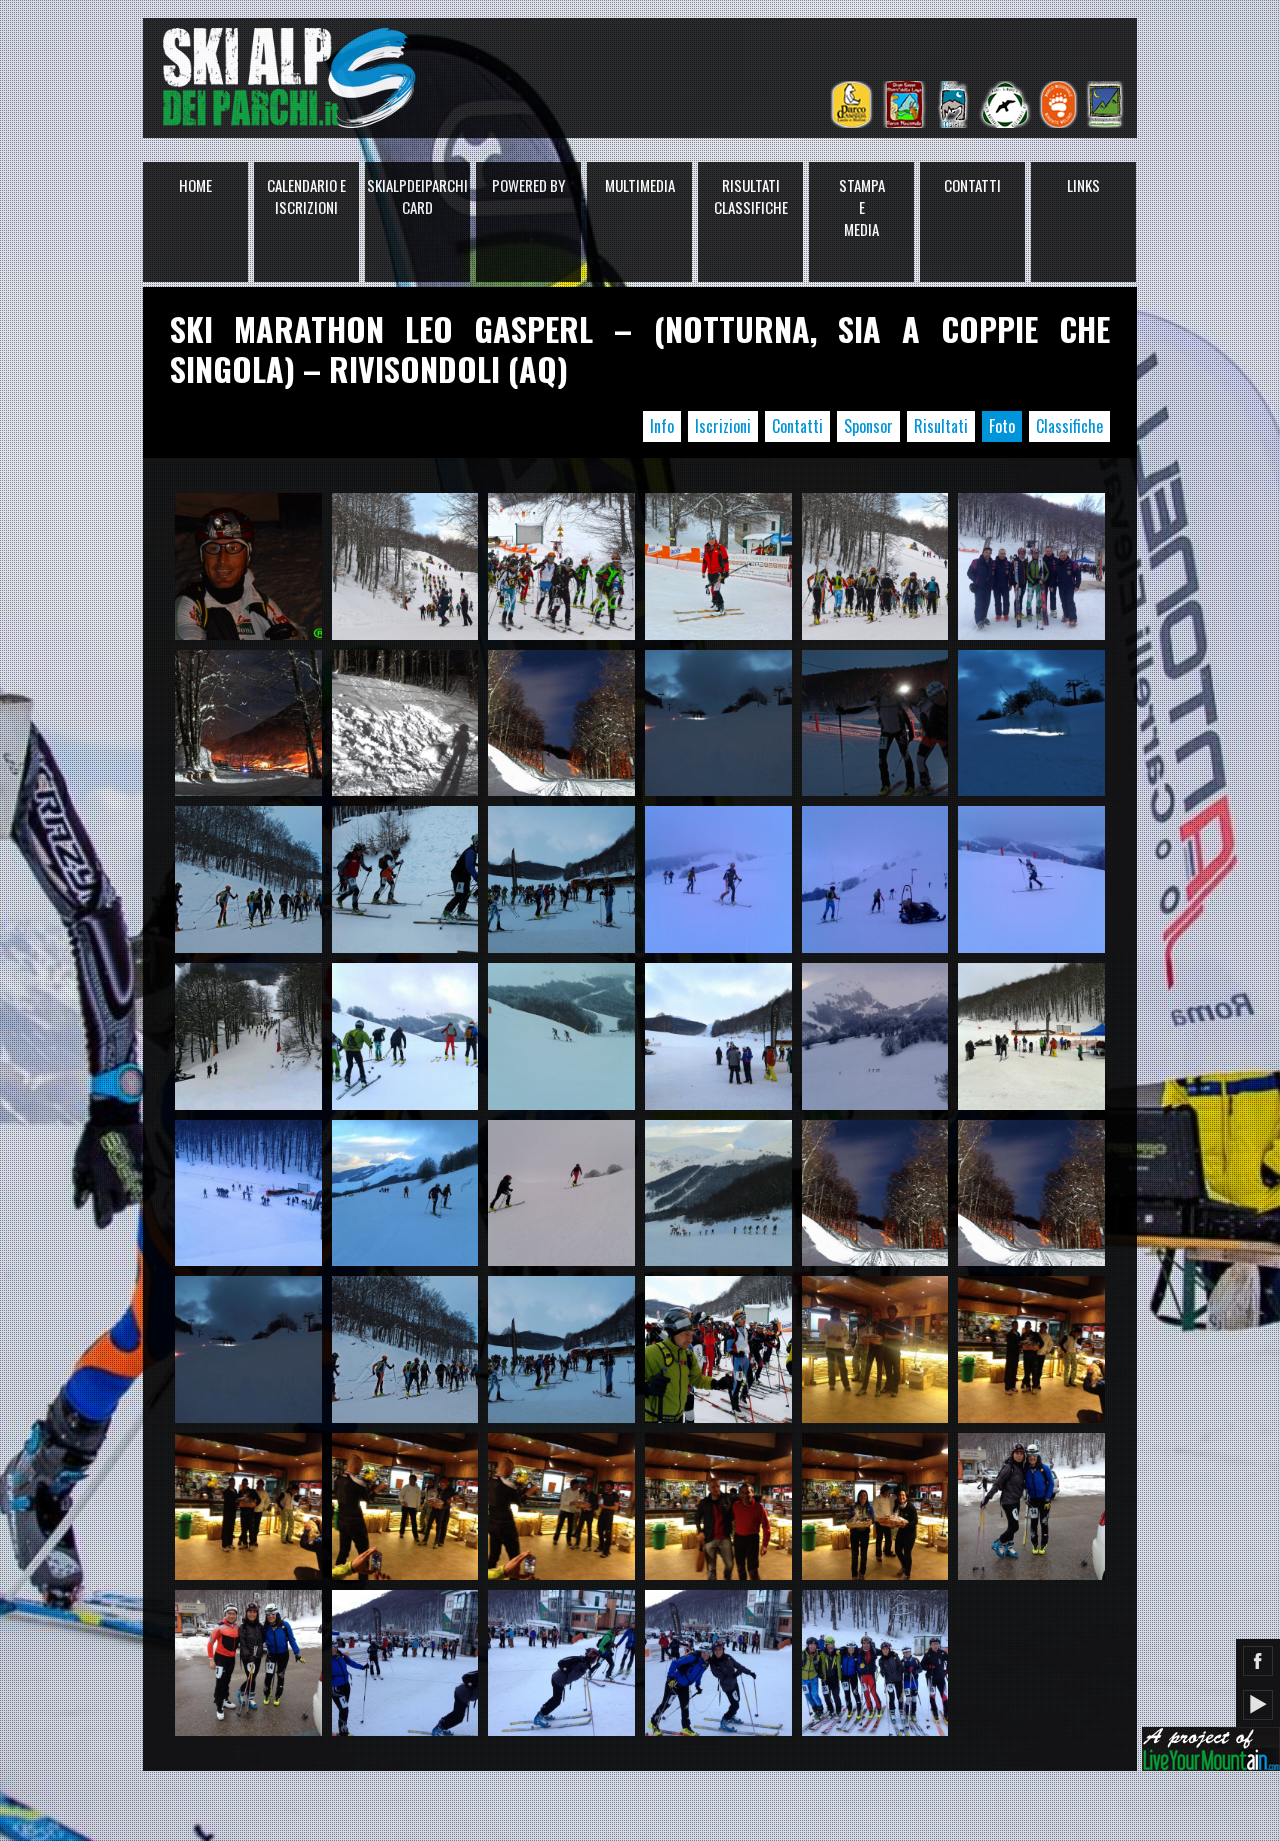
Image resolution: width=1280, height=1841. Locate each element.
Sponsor (868, 426)
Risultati (941, 426)
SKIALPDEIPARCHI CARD (417, 196)
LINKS (1083, 185)
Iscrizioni (723, 426)
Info (662, 426)
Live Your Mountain (1211, 1749)
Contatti (797, 426)
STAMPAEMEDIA (862, 207)
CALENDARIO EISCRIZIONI (306, 196)
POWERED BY (528, 185)
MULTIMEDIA (640, 185)
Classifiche (1069, 426)
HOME (195, 185)
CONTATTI (972, 185)
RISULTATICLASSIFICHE (751, 196)
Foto (1002, 426)
